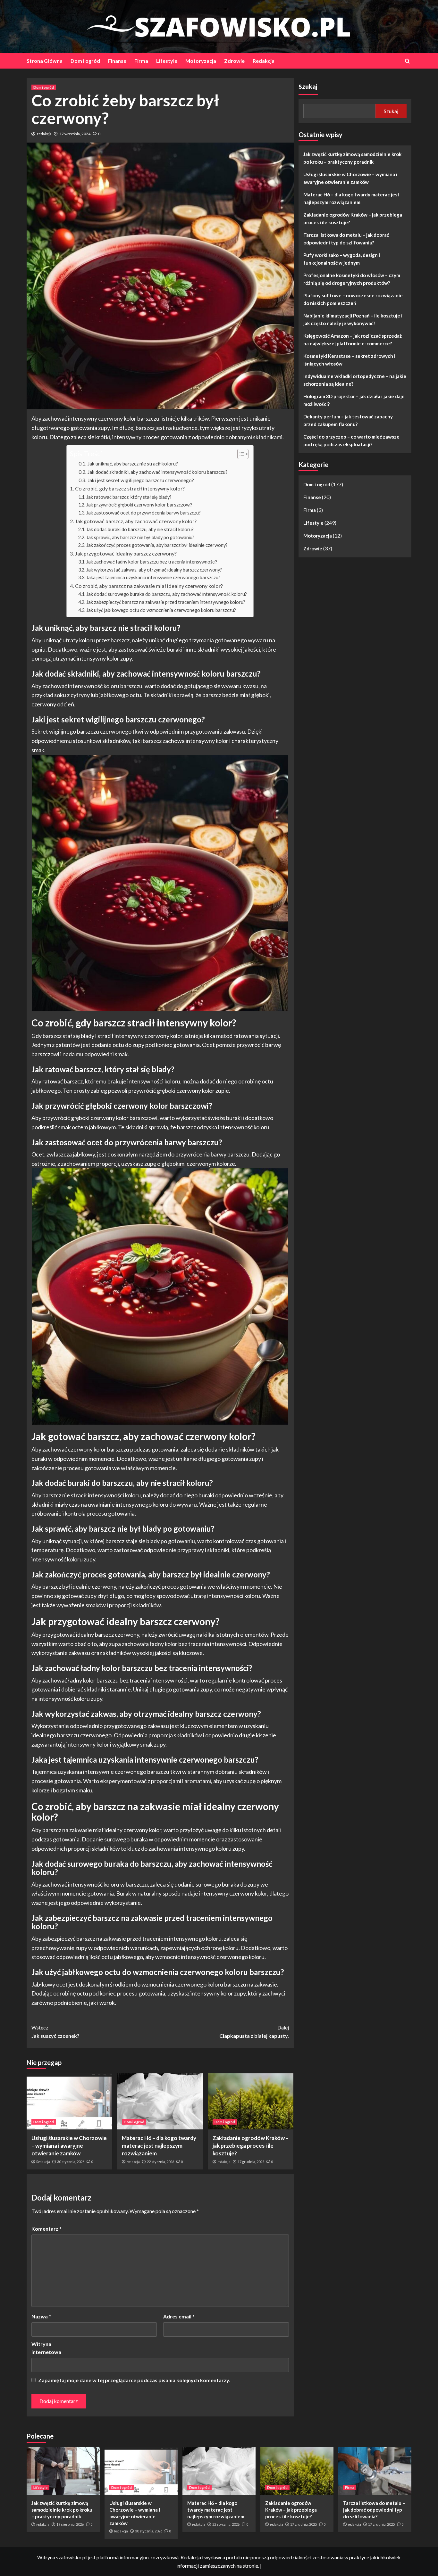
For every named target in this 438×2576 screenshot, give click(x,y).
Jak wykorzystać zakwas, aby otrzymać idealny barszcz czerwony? (154, 570)
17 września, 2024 (75, 134)
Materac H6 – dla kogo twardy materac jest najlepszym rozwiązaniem (159, 2146)
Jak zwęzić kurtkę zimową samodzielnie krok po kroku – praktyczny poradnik (352, 158)
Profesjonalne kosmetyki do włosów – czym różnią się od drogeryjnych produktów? (352, 279)
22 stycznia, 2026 (160, 2162)
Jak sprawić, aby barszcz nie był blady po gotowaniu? (140, 537)
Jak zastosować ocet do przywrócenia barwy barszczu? (143, 513)
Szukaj (308, 86)
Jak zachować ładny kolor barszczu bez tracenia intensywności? (152, 562)
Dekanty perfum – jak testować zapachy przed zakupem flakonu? (348, 420)
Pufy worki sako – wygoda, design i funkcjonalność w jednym (342, 259)
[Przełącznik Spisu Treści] (240, 454)
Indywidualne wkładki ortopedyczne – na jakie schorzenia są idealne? (355, 380)
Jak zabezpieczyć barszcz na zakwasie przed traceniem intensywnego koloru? (166, 602)
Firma (141, 61)
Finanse (117, 61)
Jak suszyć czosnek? (55, 2032)
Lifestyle (167, 61)
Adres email (179, 2316)
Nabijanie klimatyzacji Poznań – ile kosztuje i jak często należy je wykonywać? (353, 319)
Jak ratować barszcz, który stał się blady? (129, 497)
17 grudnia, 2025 (251, 2162)
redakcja (44, 134)
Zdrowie (234, 61)
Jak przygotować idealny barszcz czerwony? (126, 553)
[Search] (407, 61)
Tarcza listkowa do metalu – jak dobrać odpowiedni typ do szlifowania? (346, 239)
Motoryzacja (201, 61)
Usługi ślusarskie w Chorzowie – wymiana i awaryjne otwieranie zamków (69, 2146)
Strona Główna (45, 61)
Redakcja (264, 61)
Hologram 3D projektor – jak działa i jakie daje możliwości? (354, 400)
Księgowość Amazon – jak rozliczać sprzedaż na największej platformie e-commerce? (353, 340)
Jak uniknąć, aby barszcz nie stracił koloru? (133, 464)
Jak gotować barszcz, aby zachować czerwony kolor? (136, 521)
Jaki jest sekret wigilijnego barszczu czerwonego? (141, 480)
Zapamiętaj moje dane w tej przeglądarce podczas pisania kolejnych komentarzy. (134, 2380)
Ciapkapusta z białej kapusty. (254, 2032)
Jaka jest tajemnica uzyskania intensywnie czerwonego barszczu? (153, 577)
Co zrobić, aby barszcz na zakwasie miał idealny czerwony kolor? (149, 586)
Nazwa (41, 2316)
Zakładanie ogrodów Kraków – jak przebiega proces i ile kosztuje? (251, 2146)
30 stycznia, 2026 (71, 2162)
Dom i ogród (85, 61)
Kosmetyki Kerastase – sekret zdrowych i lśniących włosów (349, 360)
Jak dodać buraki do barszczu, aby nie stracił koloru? (140, 529)
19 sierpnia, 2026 (70, 2524)
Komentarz (46, 2229)
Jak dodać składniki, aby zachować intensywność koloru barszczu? (157, 472)
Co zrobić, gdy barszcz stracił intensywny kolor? (130, 488)
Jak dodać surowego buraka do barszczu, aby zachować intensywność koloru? (167, 594)
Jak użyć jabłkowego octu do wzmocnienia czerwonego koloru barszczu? (161, 610)
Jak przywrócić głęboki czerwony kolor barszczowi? (139, 505)
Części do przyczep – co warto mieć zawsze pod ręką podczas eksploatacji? (351, 440)
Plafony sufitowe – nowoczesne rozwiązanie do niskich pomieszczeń (353, 299)
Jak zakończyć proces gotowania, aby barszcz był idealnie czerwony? (157, 545)
